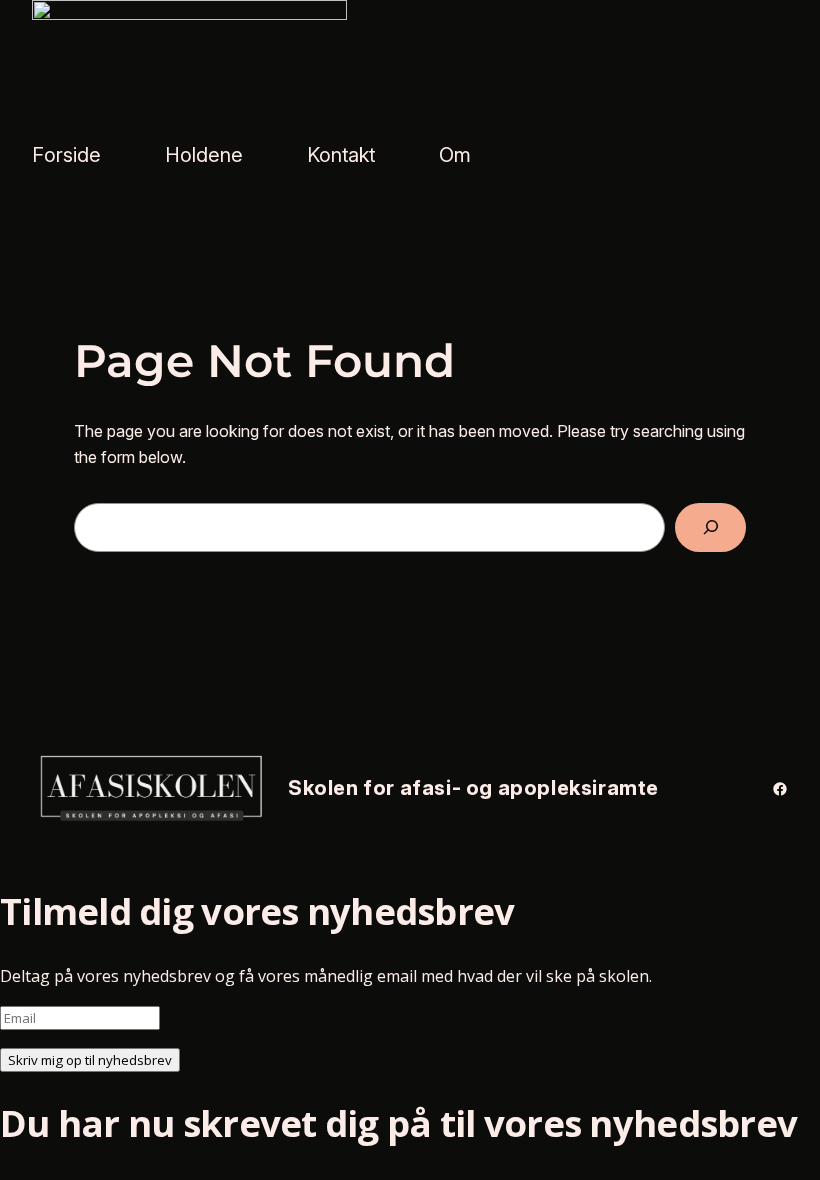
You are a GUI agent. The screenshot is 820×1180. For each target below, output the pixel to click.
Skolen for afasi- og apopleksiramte (473, 788)
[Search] (710, 527)
